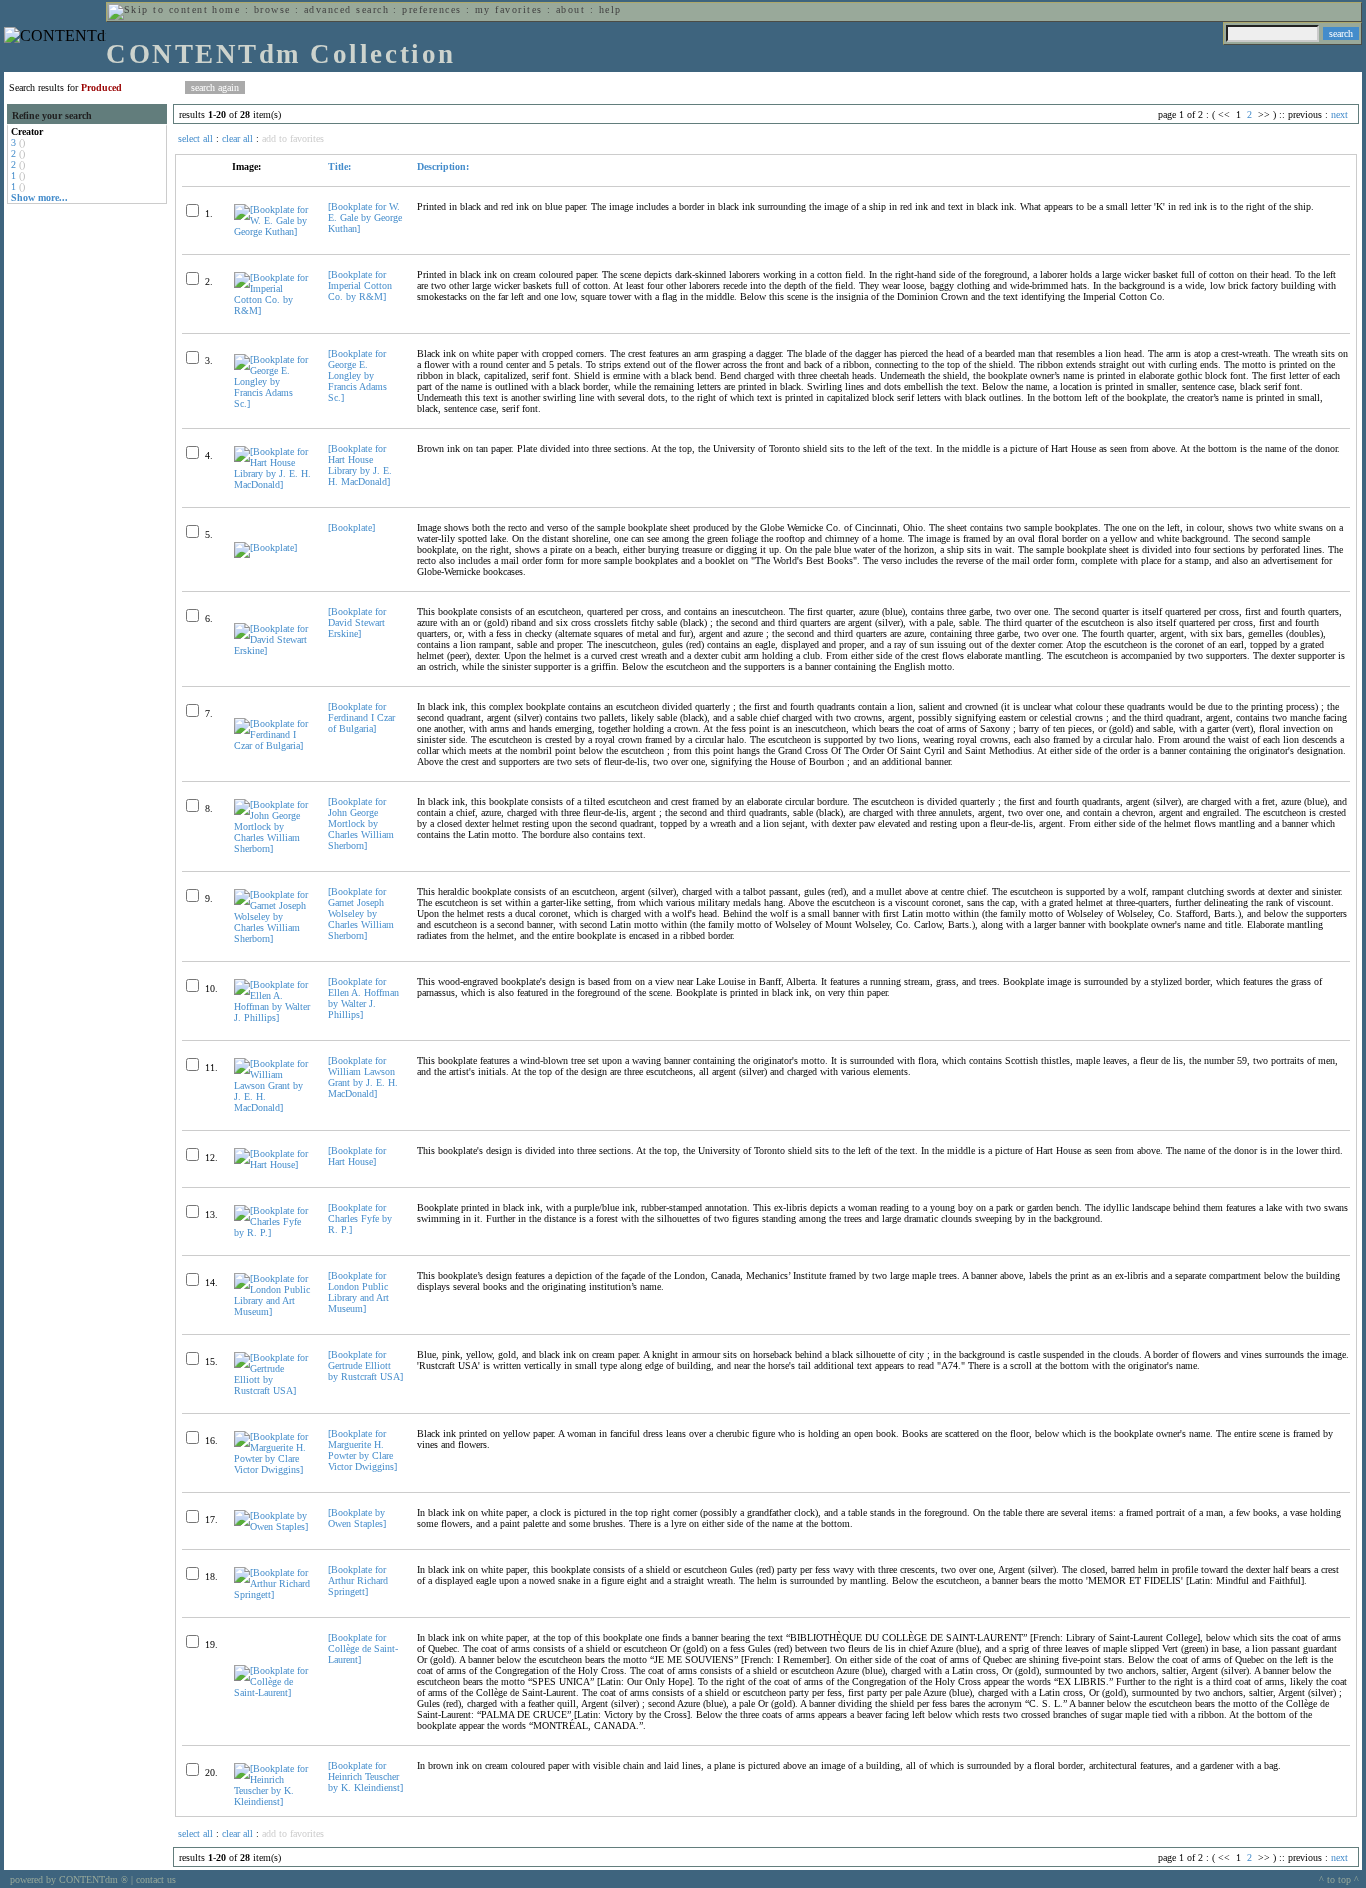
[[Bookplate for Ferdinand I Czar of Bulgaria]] (272, 745)
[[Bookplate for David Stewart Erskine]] (272, 650)
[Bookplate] (351, 527)
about (570, 9)
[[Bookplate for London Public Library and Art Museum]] (272, 1311)
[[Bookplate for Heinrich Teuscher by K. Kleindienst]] (272, 1801)
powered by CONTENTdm (69, 1879)
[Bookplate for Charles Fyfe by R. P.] (360, 1218)
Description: (443, 166)
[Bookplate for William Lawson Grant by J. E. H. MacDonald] (363, 1077)
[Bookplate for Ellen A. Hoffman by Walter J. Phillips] (363, 998)
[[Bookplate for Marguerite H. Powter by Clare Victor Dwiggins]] (272, 1469)
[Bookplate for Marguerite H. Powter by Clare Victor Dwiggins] (362, 1450)
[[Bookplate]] (265, 547)
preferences (431, 9)
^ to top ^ (1339, 1879)
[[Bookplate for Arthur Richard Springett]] (272, 1594)
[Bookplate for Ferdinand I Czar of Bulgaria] (361, 717)
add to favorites (293, 138)
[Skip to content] (158, 9)
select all (195, 138)
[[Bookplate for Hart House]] (272, 1164)
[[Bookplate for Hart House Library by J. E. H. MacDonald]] (272, 484)
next (1339, 114)
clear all (237, 138)
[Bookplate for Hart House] (357, 1156)
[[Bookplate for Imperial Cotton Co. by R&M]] (272, 310)
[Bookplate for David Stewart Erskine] (357, 622)
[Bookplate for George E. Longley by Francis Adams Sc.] (357, 375)
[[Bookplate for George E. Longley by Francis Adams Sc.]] (272, 403)
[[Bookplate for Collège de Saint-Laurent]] (272, 1692)
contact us (156, 1879)
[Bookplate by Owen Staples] (357, 1518)
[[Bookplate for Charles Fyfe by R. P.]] (272, 1232)
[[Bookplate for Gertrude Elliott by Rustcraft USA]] (272, 1390)
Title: (339, 166)
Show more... (39, 197)
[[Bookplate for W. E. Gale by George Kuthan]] (272, 231)
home (226, 9)
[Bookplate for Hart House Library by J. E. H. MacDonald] (360, 465)
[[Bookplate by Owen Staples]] (272, 1526)
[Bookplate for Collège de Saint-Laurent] (363, 1648)
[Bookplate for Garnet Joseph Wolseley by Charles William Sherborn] (361, 913)
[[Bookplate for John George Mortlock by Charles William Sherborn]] (272, 848)
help (610, 9)
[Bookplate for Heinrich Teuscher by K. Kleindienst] (365, 1776)
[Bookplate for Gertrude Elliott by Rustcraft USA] (365, 1365)
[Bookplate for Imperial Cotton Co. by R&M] (360, 285)
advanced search (346, 9)
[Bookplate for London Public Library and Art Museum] (358, 1292)
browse (272, 9)
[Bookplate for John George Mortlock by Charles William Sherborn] (361, 823)
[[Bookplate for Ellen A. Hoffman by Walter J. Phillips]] (272, 1017)
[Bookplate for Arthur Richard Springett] (358, 1580)
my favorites (509, 9)
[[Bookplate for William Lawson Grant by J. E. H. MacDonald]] (272, 1107)
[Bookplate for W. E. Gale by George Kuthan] (365, 217)
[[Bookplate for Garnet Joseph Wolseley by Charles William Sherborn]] (272, 938)
